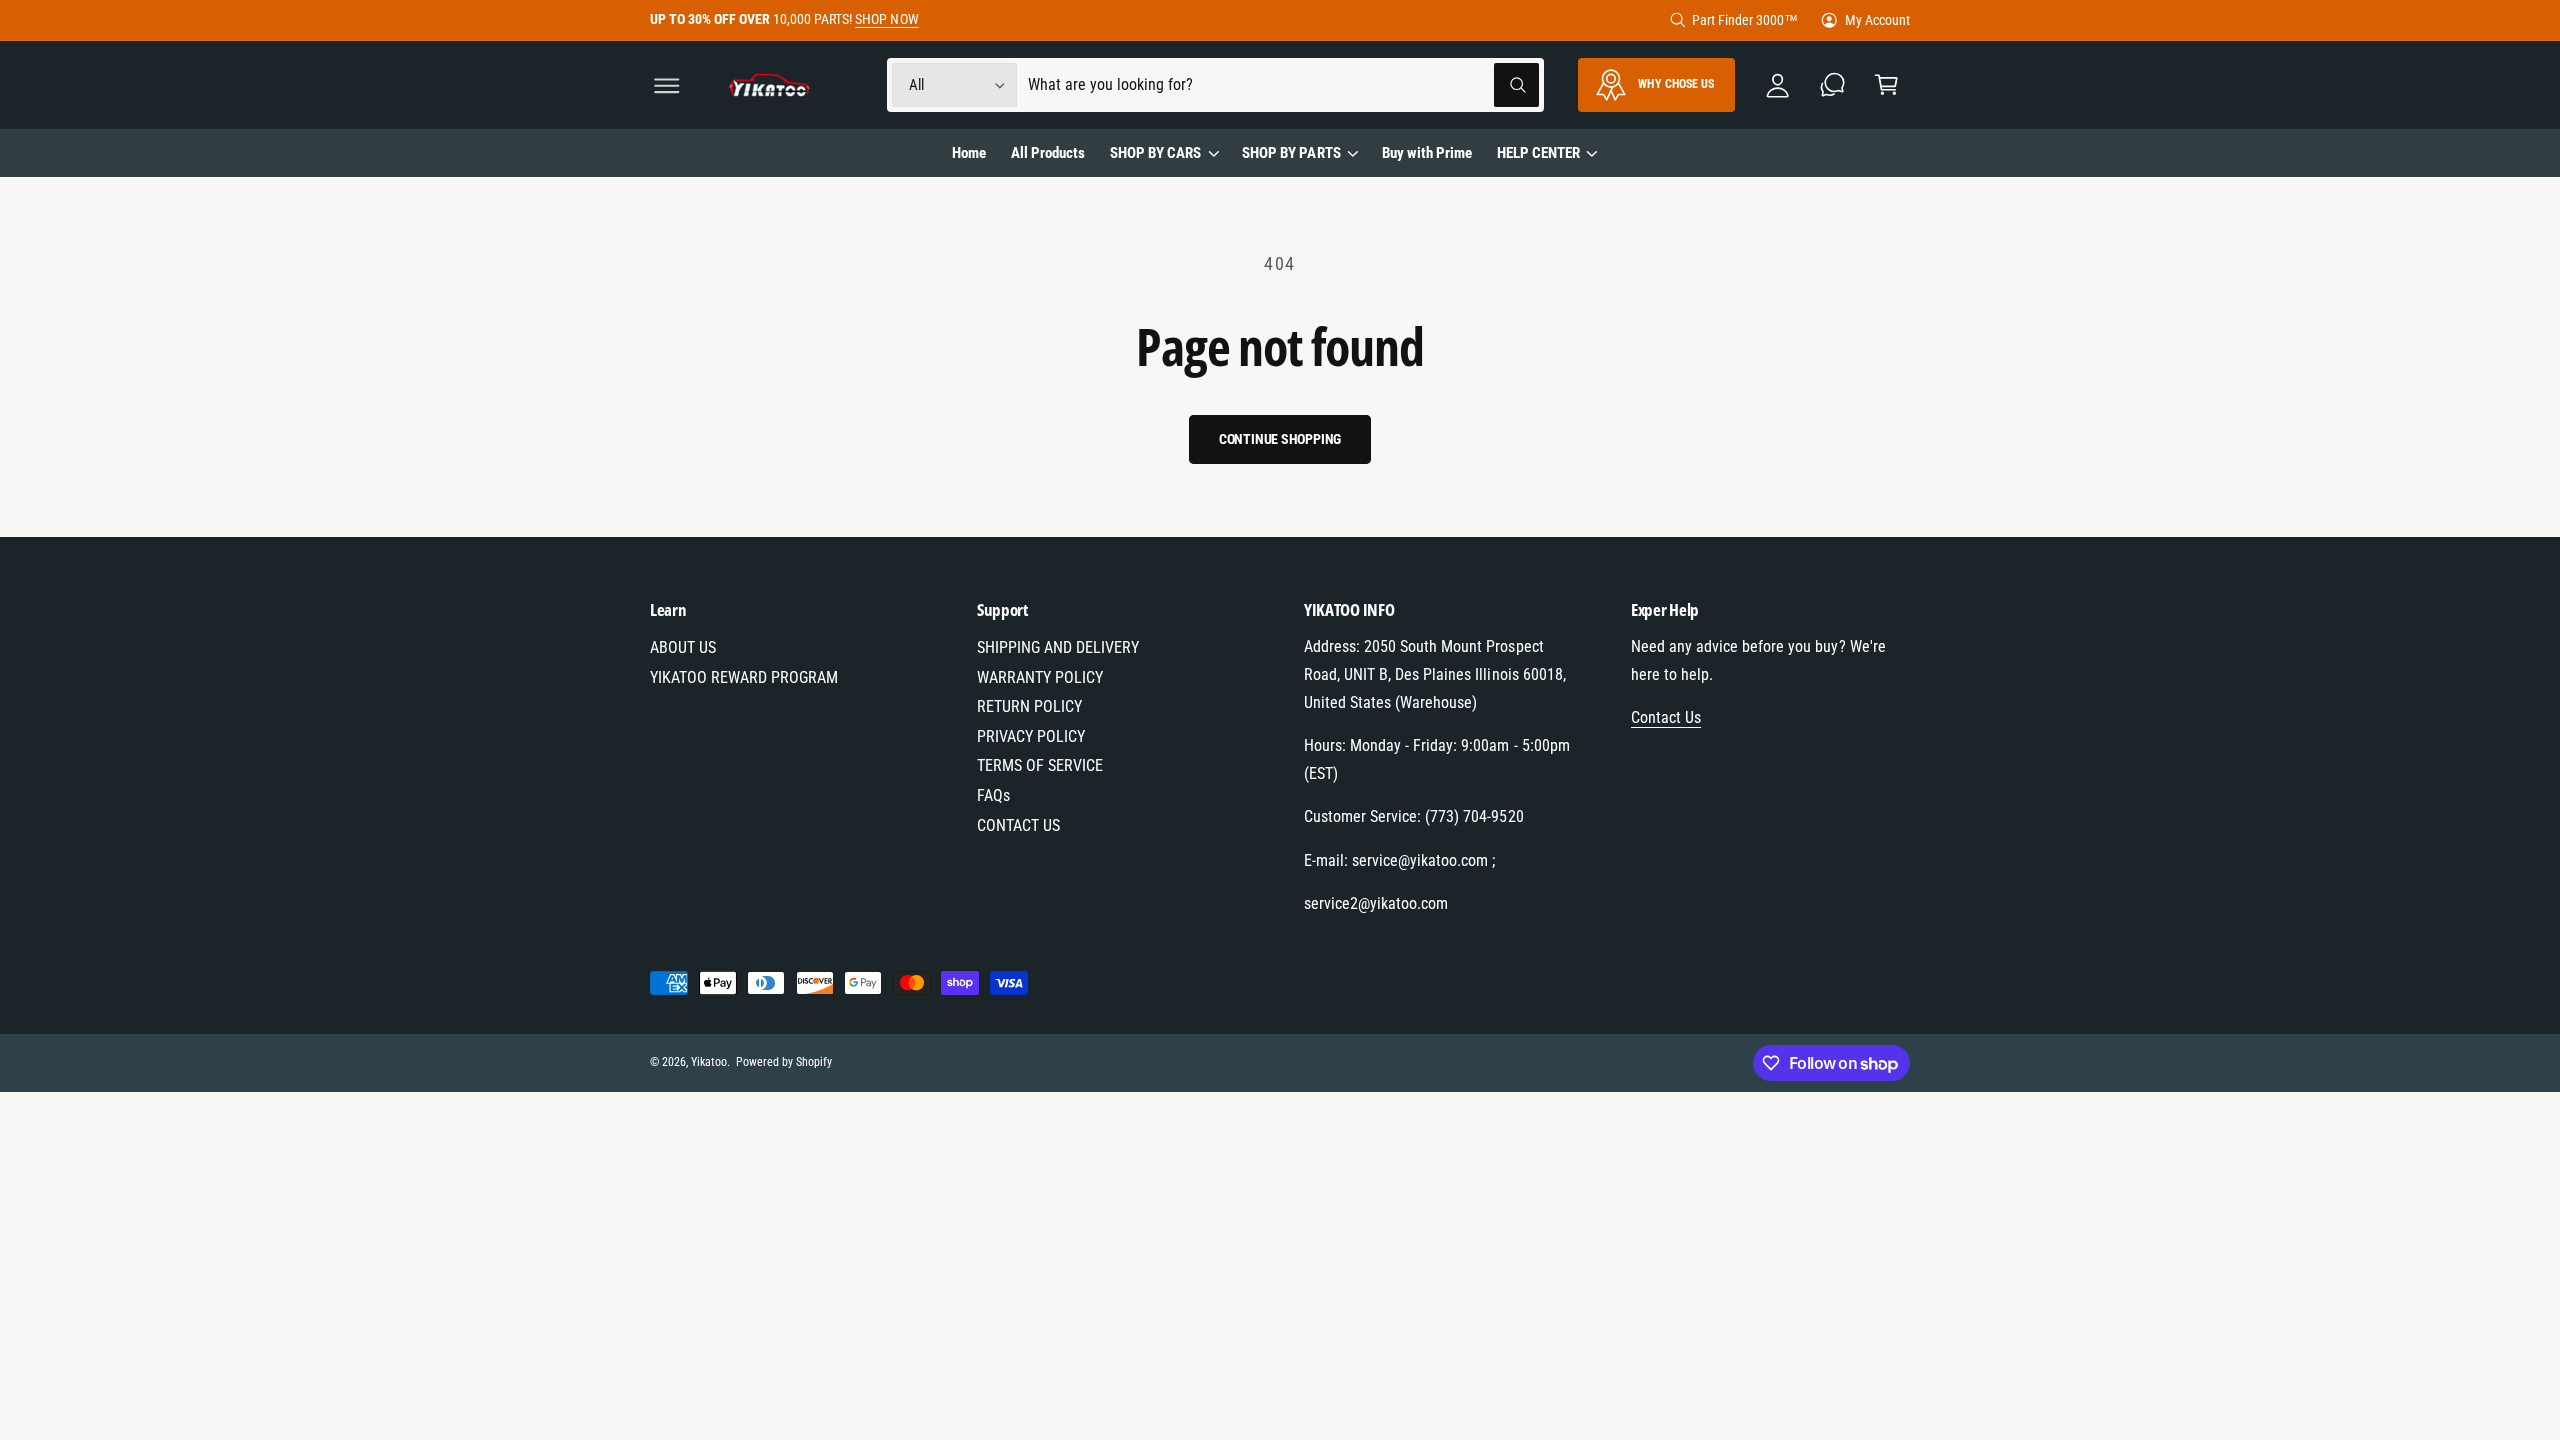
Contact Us (1666, 717)
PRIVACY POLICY (1031, 736)
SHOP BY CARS (1155, 153)
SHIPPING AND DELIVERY (1058, 647)
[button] (667, 85)
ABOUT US (683, 647)
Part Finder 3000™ (1745, 20)
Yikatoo (709, 1062)
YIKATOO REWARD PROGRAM (744, 677)
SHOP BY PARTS (1291, 153)
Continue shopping (1280, 439)
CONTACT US (1018, 825)
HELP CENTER (1538, 153)
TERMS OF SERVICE (1040, 765)
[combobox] (1283, 85)
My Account (1877, 20)
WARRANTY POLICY (1040, 677)
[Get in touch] (1832, 85)
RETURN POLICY (1029, 706)
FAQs (993, 795)
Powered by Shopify (784, 1062)
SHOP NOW (886, 19)
